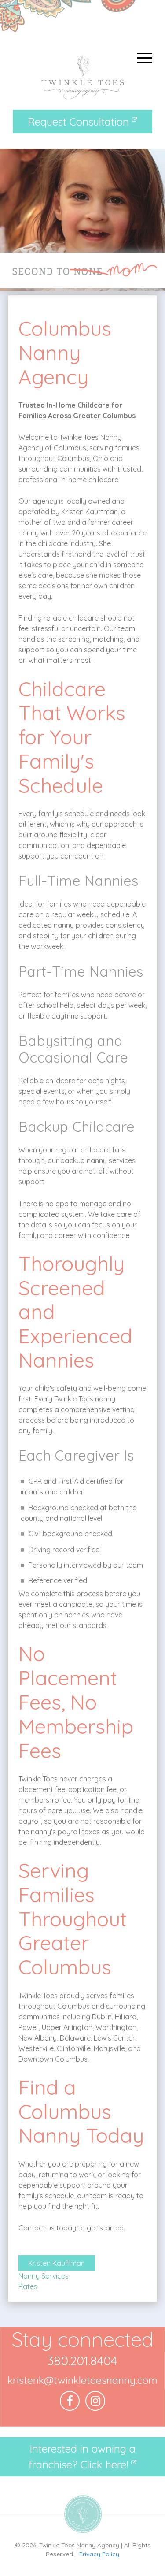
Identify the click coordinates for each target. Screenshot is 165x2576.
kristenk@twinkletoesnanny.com (82, 2380)
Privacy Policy (99, 2554)
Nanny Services (44, 2276)
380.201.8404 (82, 2361)
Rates (28, 2286)
